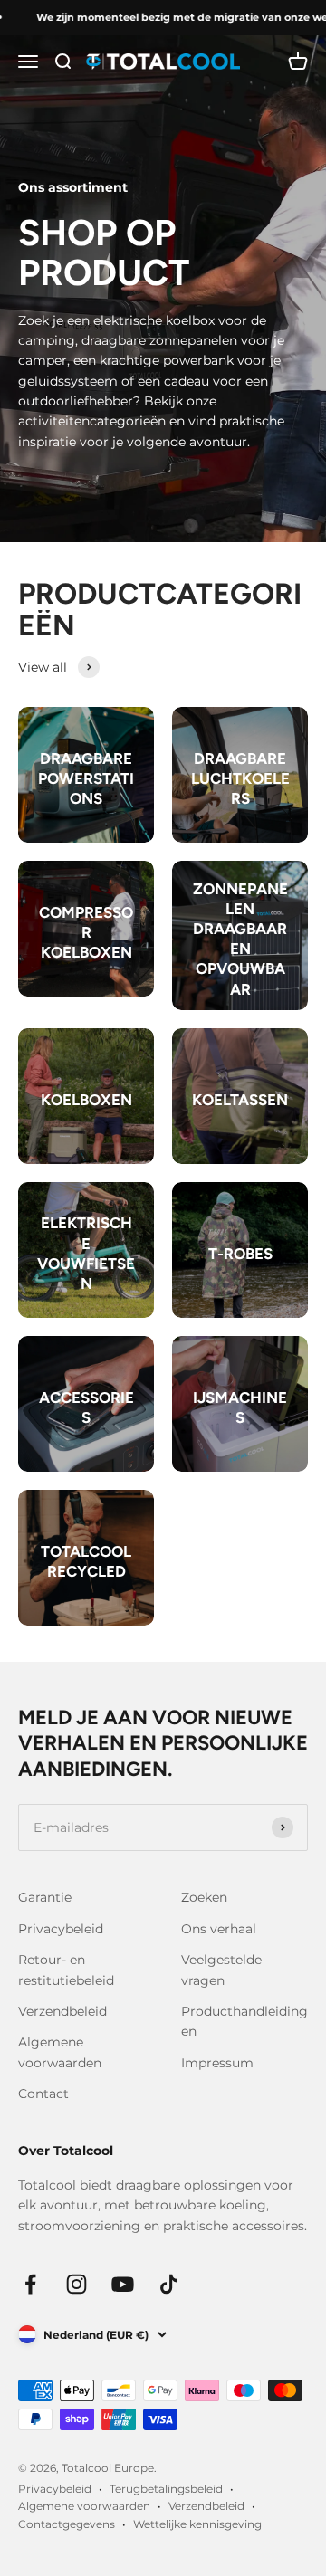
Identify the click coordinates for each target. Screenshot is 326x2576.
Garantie (45, 1897)
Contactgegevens (67, 2524)
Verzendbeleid (62, 2011)
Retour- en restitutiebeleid (66, 1970)
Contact (43, 2094)
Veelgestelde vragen (221, 1970)
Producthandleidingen (244, 2021)
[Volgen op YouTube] (123, 2284)
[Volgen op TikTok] (169, 2284)
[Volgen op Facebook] (30, 2284)
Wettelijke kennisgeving (197, 2524)
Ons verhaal (219, 1929)
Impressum (217, 2063)
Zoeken (204, 1897)
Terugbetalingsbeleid (166, 2489)
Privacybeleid (61, 1929)
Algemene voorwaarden (60, 2052)
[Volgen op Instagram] (77, 2284)
